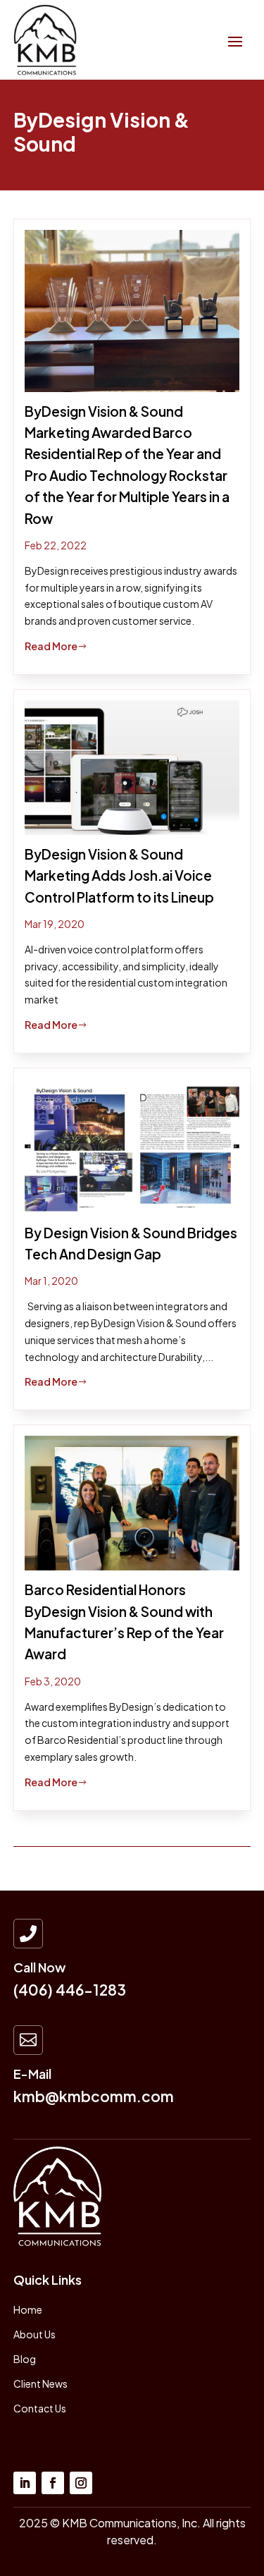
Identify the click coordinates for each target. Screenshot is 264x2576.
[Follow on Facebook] (53, 2483)
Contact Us (40, 2408)
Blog (25, 2359)
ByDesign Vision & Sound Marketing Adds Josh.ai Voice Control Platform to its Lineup (119, 875)
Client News (40, 2383)
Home (28, 2309)
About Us (34, 2334)
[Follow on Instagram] (81, 2483)
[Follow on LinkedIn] (25, 2483)
